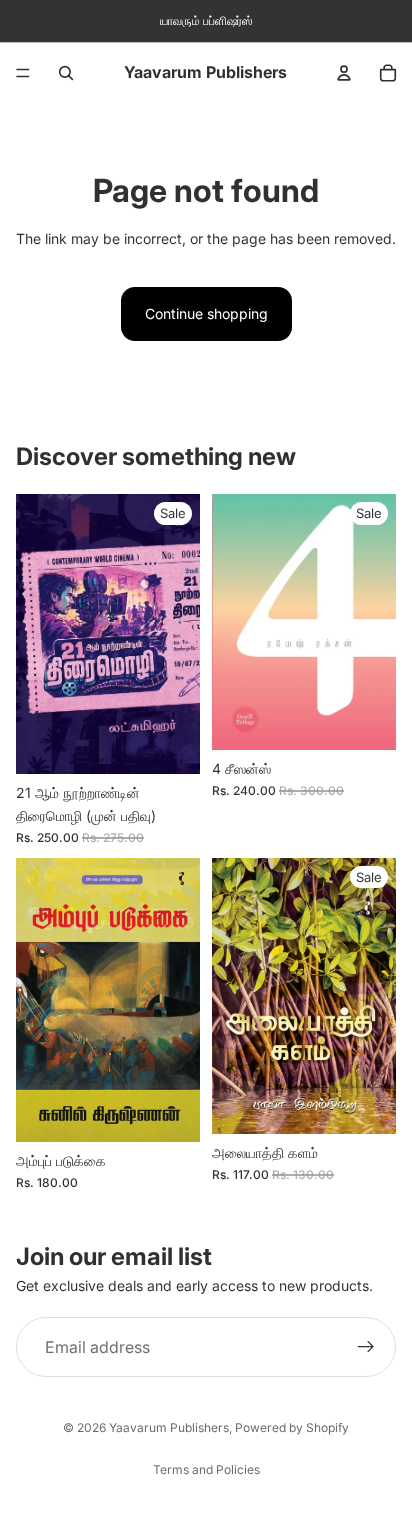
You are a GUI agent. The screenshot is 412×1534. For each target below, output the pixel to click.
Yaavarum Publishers (169, 1427)
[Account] (344, 73)
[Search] (66, 73)
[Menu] (23, 73)
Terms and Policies (206, 1469)
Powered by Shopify (292, 1427)
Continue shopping (206, 313)
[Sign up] (366, 1347)
